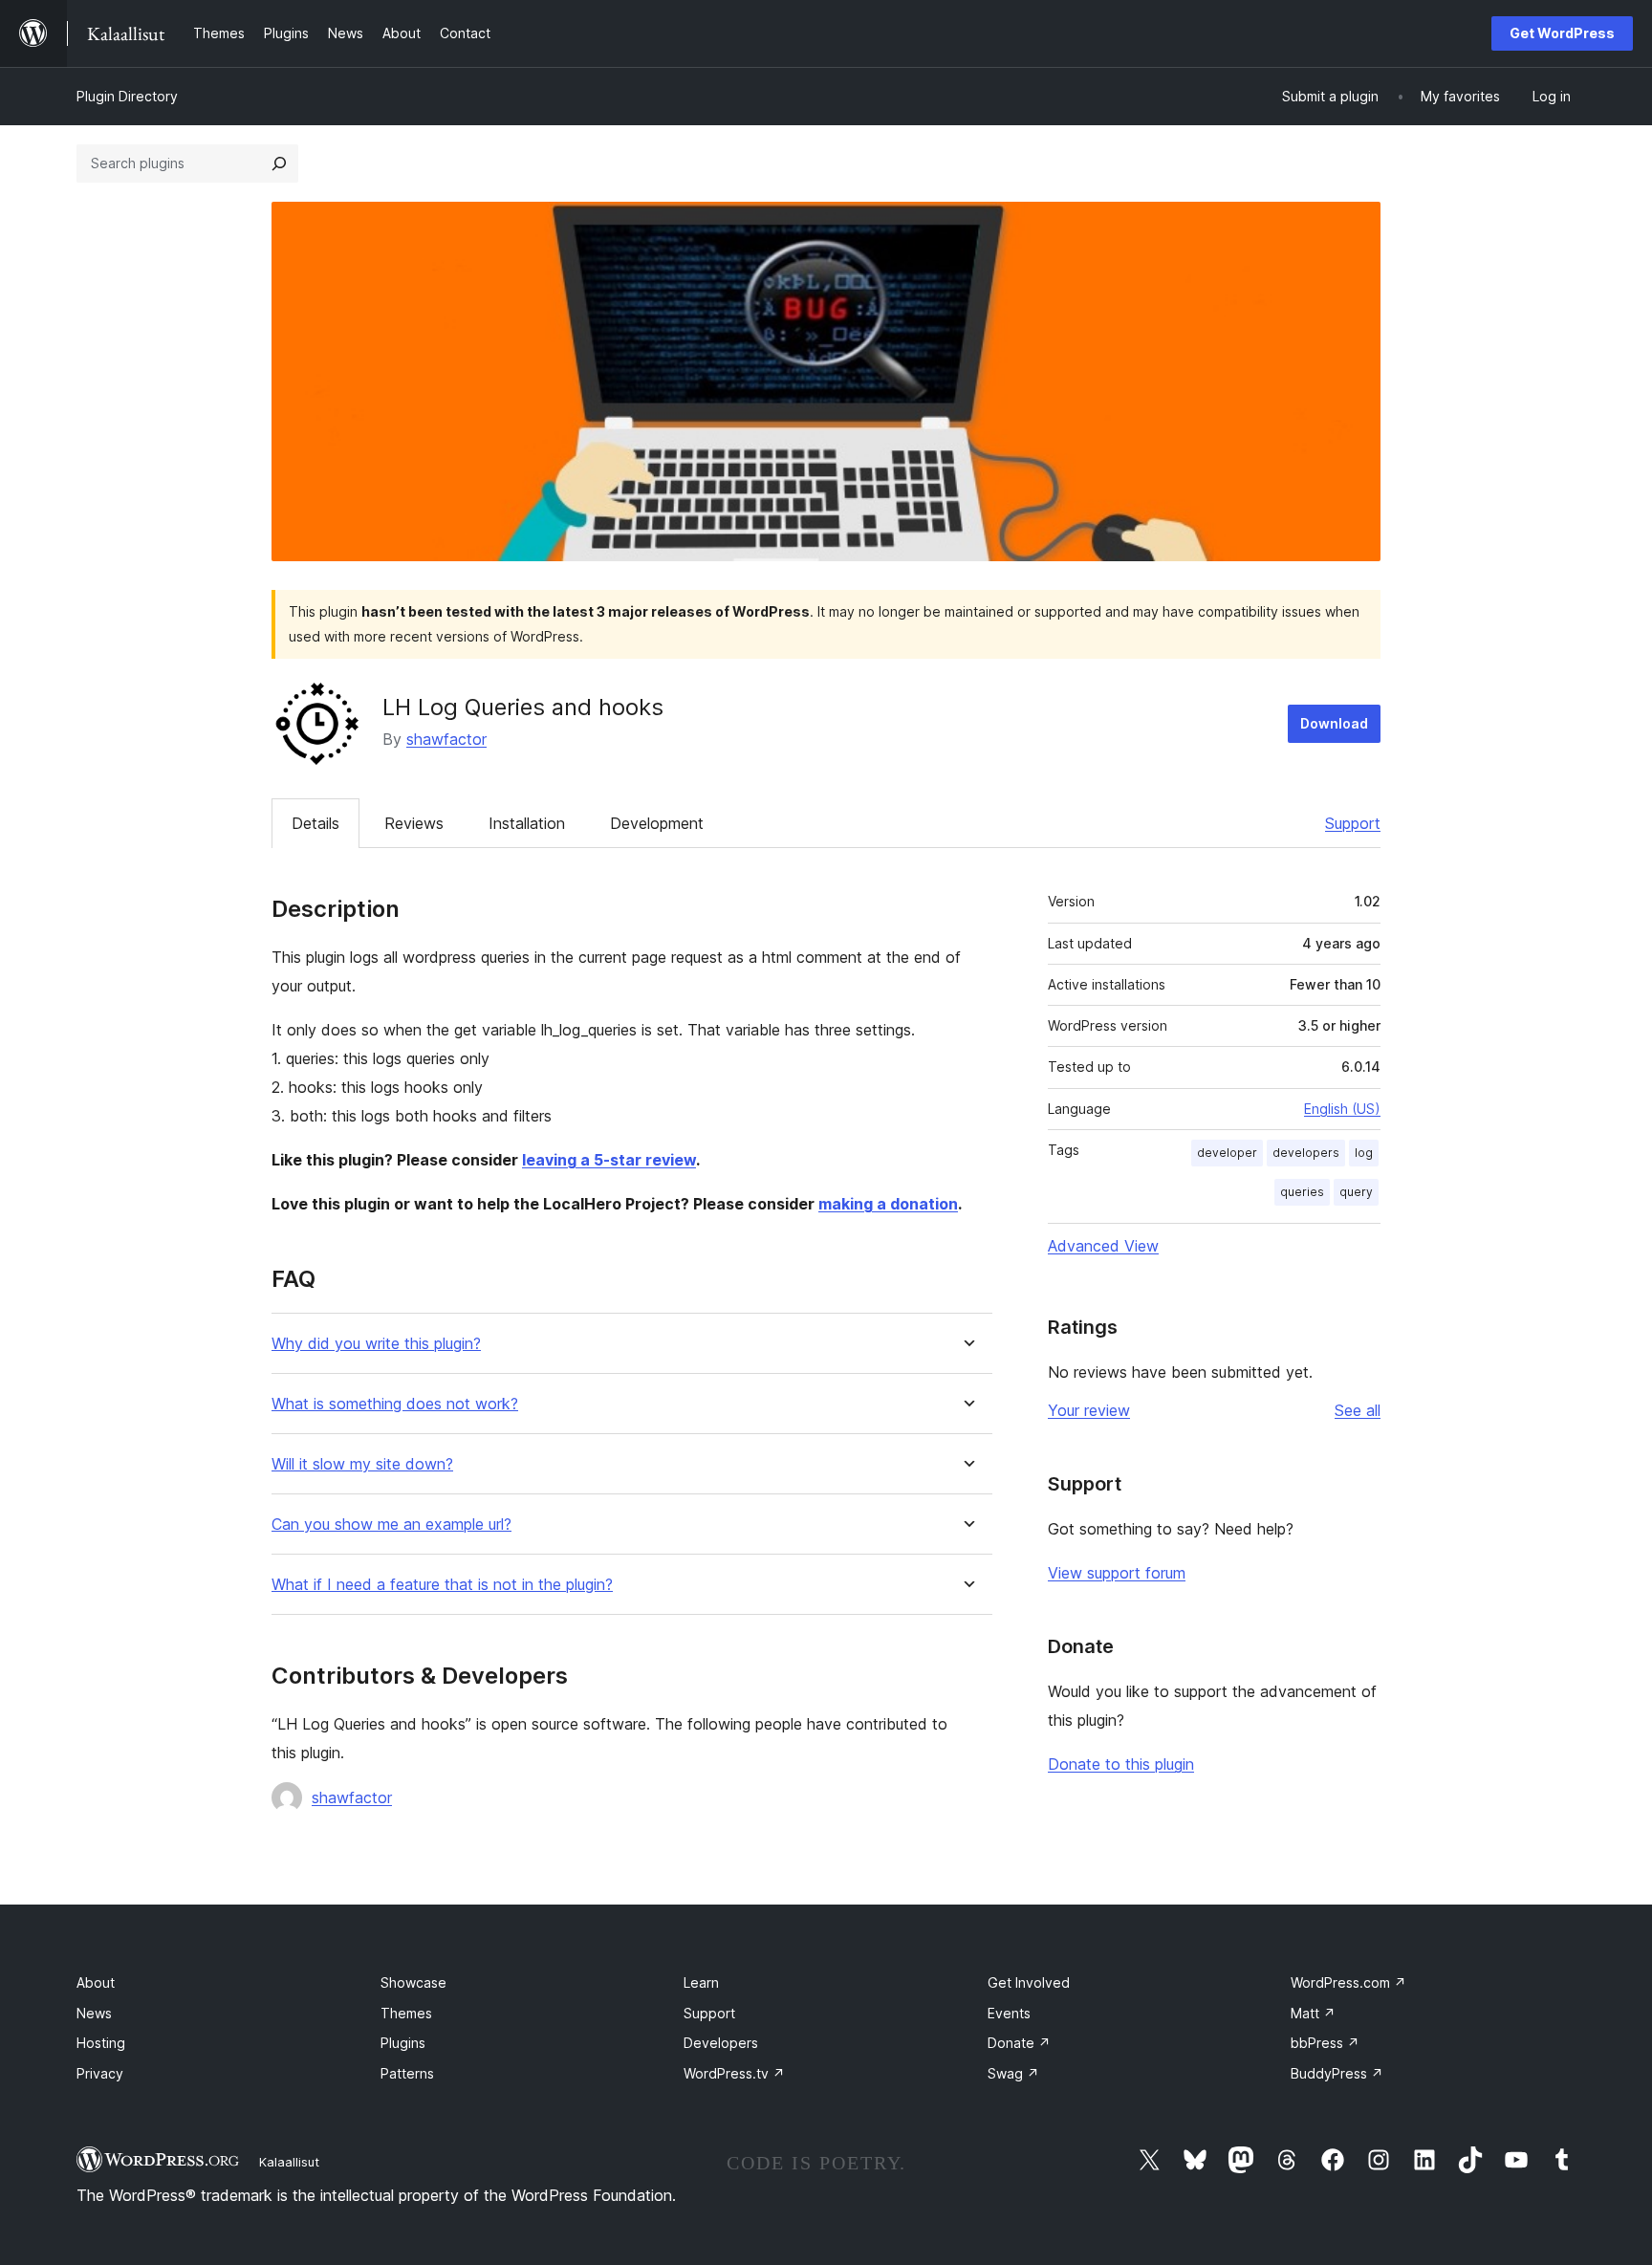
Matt (1313, 2013)
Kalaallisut (289, 2162)
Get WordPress (1562, 33)
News (94, 2013)
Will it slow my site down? (362, 1464)
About (96, 1982)
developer (1227, 1153)
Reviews (414, 823)
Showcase (413, 1982)
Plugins (403, 2043)
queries (1302, 1192)
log (1364, 1153)
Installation (527, 823)
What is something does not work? (395, 1404)
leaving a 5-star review (609, 1160)
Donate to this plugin (1121, 1764)
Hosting (101, 2043)
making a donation (888, 1204)
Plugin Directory (127, 96)
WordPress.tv (734, 2073)
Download (1334, 723)
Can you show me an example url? (391, 1525)
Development (657, 823)
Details (315, 823)
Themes (406, 2013)
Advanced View (1103, 1246)
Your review (1089, 1410)
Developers (721, 2043)
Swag (1013, 2073)
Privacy (100, 2073)
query (1356, 1192)
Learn (701, 1982)
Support (1353, 823)
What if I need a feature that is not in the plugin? (442, 1585)
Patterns (407, 2073)
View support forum (1117, 1573)
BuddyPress (1337, 2073)
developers (1306, 1153)
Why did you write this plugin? (376, 1344)
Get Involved (1029, 1982)
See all (1358, 1410)
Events (1009, 2013)
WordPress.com (1348, 1982)
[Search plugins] (279, 163)
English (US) (1342, 1109)
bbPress (1325, 2043)
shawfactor (446, 739)
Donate (1019, 2043)
